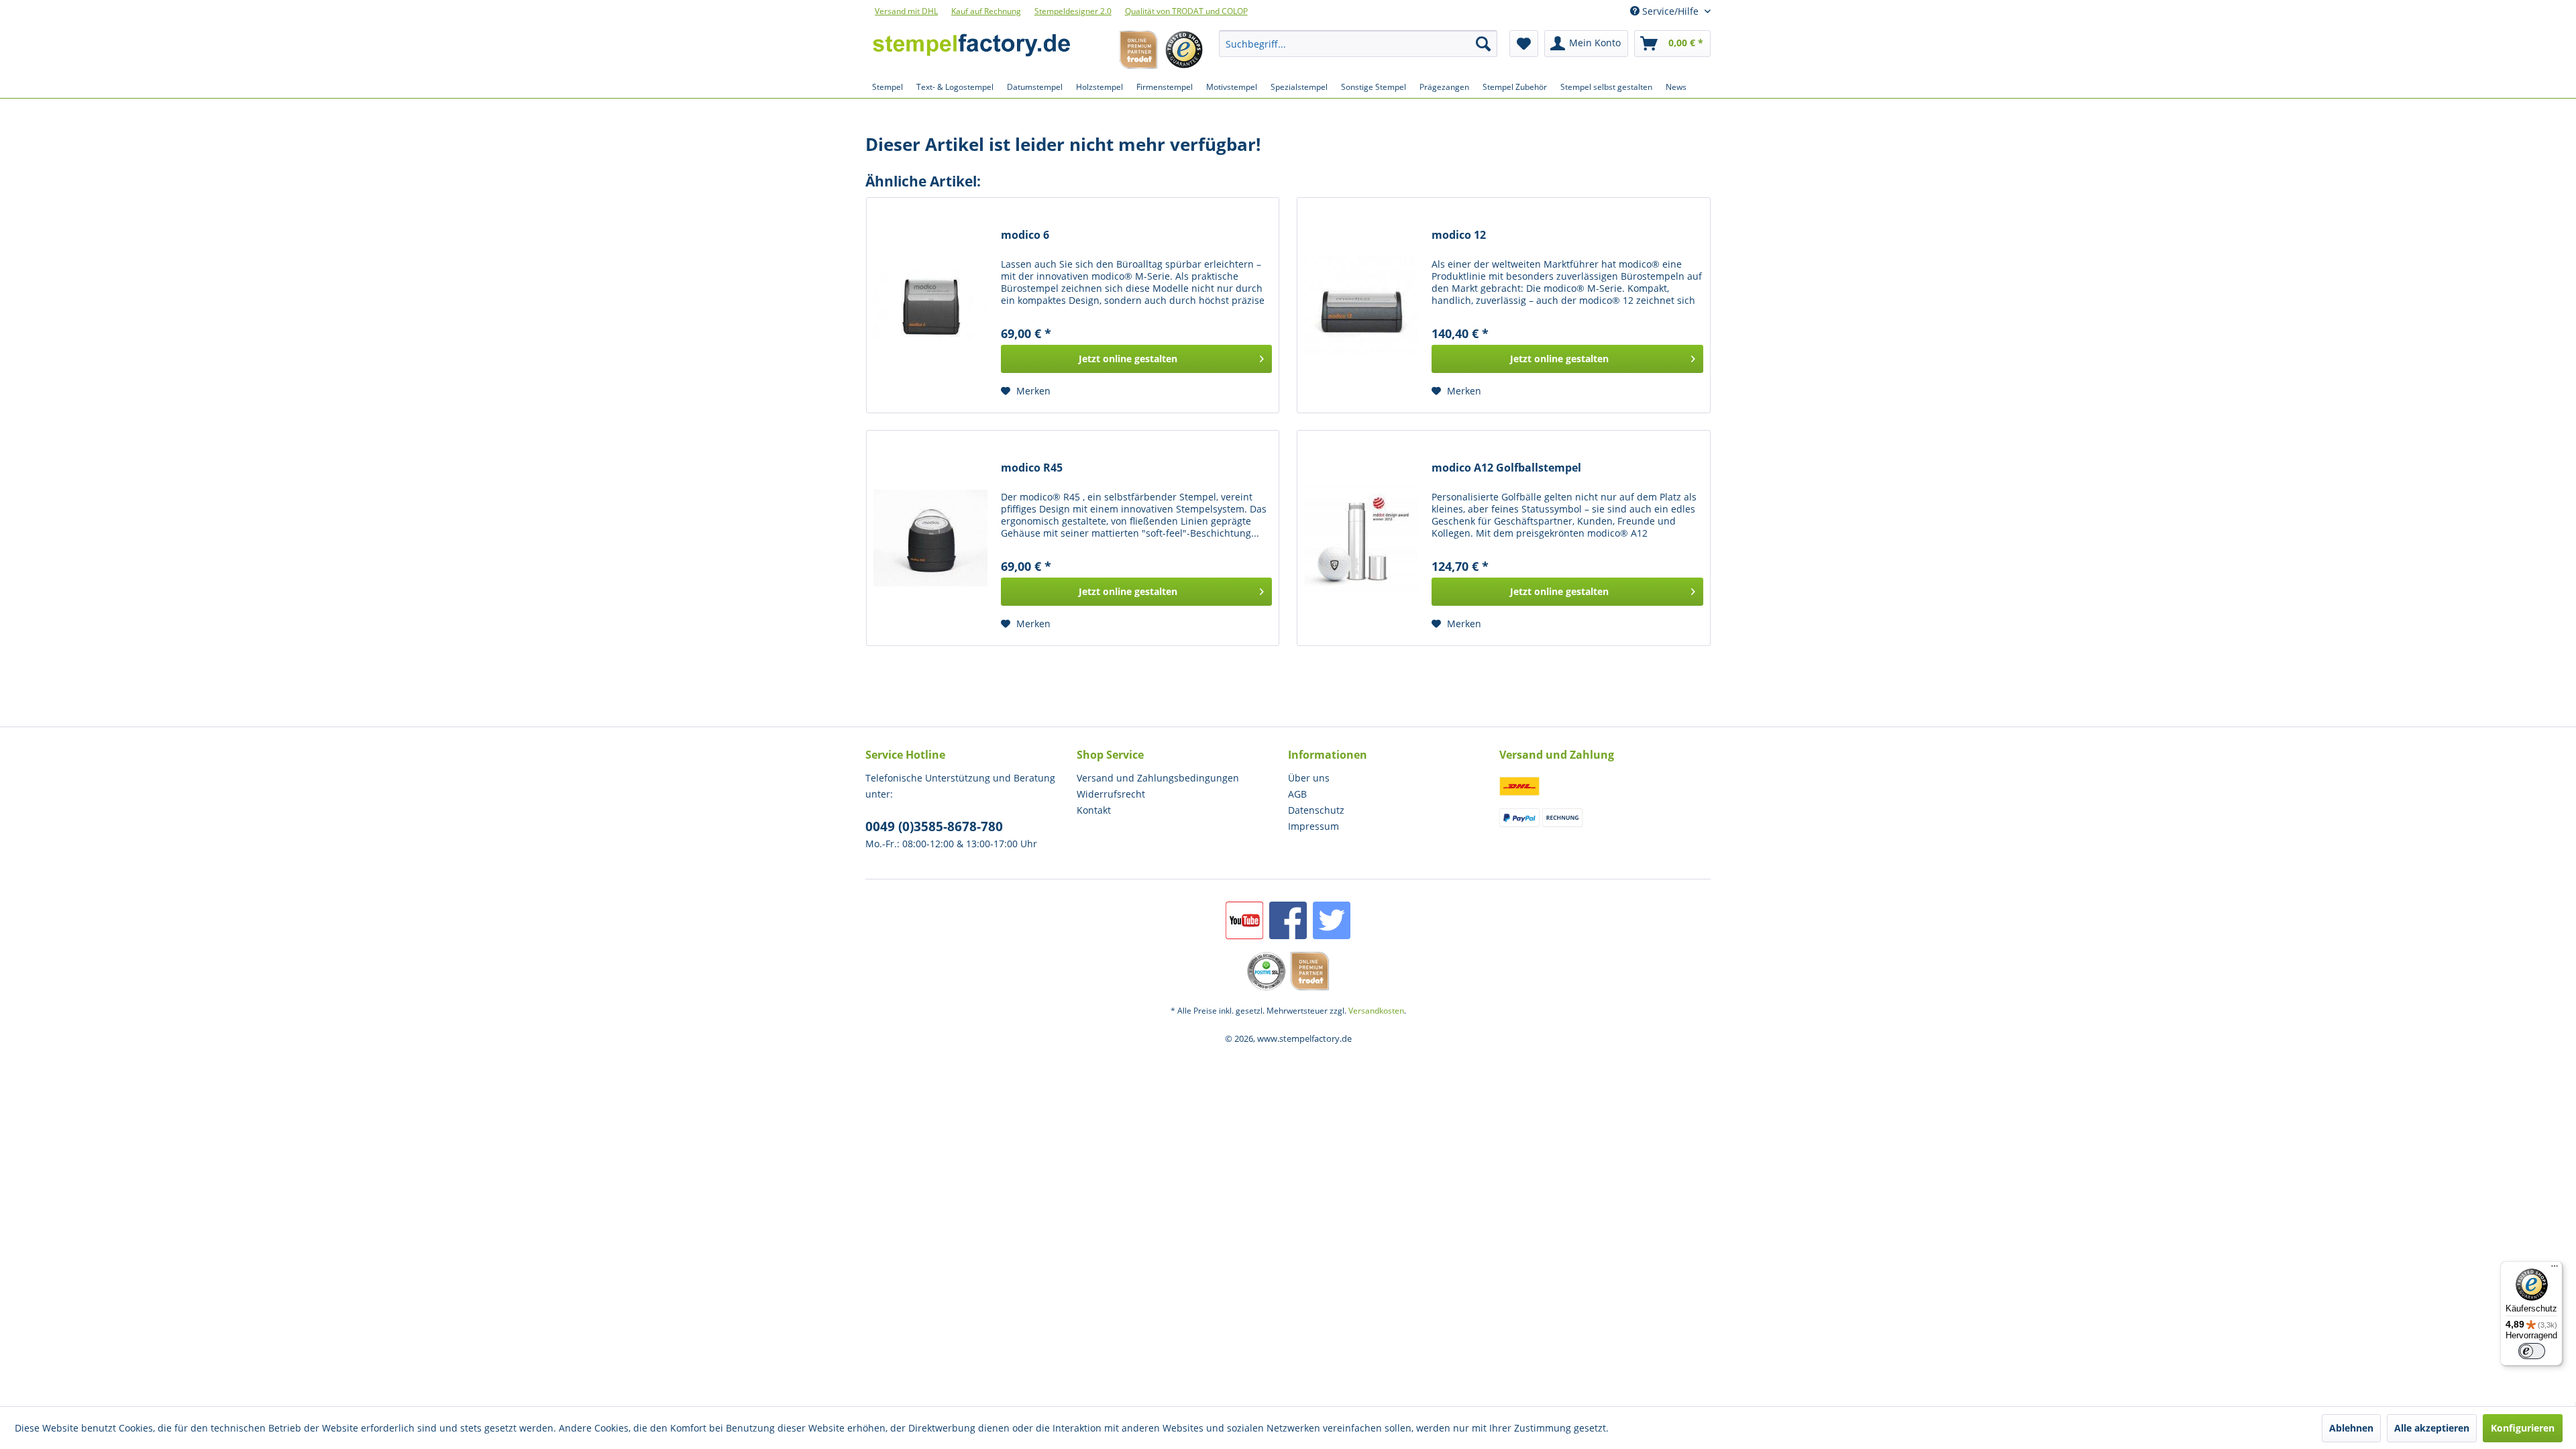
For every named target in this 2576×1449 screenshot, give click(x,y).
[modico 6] (930, 305)
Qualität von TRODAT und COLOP (1186, 11)
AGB (1297, 794)
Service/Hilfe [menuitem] (1670, 11)
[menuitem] (1358, 44)
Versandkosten (1376, 1011)
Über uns (1309, 778)
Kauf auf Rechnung (986, 11)
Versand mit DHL (906, 11)
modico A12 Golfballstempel (1506, 468)
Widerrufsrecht (1111, 794)
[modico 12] (1361, 305)
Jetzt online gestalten (1128, 359)
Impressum (1313, 826)
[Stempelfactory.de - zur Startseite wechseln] (971, 47)
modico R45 (1032, 468)
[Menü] (2555, 1269)
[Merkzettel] (1524, 44)
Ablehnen (2351, 1428)
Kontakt (1094, 810)
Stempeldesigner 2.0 (1073, 11)
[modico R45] (930, 538)
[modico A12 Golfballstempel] (1361, 538)
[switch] (2532, 1351)
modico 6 (1025, 235)
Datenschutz (1316, 810)
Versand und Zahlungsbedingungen (1158, 778)
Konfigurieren (2523, 1428)
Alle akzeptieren (2432, 1428)
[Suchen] (1483, 44)
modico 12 (1459, 235)
